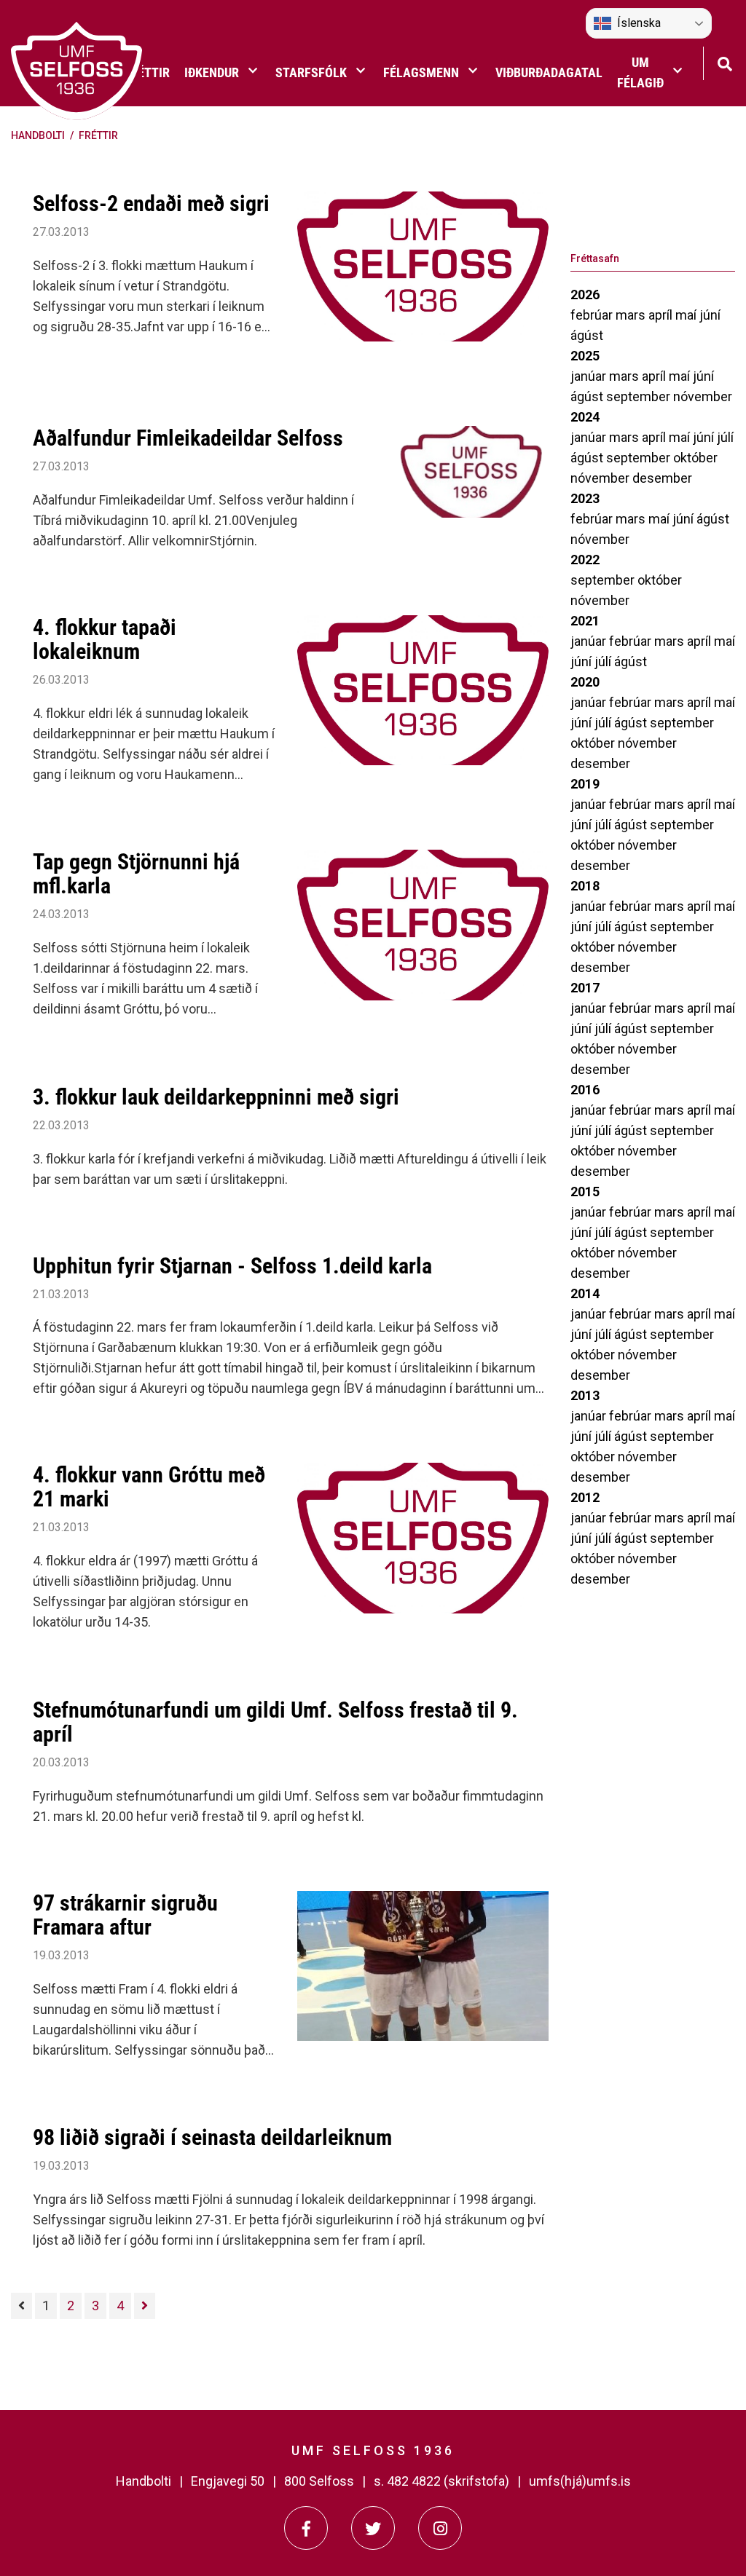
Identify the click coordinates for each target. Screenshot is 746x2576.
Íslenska (639, 23)
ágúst (587, 335)
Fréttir (98, 135)
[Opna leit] (725, 62)
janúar (590, 376)
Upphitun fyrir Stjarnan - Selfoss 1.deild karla (232, 1266)
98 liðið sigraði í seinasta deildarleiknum (212, 2137)
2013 (585, 1395)
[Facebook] (306, 2528)
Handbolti (38, 135)
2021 (585, 621)
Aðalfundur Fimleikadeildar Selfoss (188, 438)
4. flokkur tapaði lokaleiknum (105, 639)
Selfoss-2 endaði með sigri (151, 204)
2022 (585, 560)
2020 (585, 682)
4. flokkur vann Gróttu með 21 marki (149, 1487)
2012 (585, 1497)
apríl (662, 315)
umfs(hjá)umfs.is (580, 2481)
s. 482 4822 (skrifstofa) (441, 2481)
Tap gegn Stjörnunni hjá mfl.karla (136, 874)
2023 (585, 498)
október (695, 458)
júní (710, 315)
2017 (585, 988)
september (640, 396)
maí (687, 315)
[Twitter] (373, 2528)
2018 (585, 886)
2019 (585, 784)
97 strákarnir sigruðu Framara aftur (125, 1915)
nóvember (703, 396)
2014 (585, 1293)
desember (662, 478)
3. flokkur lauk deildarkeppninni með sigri (216, 1097)
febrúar (593, 315)
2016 (585, 1090)
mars (632, 315)
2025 (585, 356)
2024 (585, 417)
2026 (585, 295)
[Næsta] (145, 2306)
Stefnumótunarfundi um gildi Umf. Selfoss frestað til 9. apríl (275, 1722)
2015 (585, 1192)
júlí (725, 437)
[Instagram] (440, 2528)
